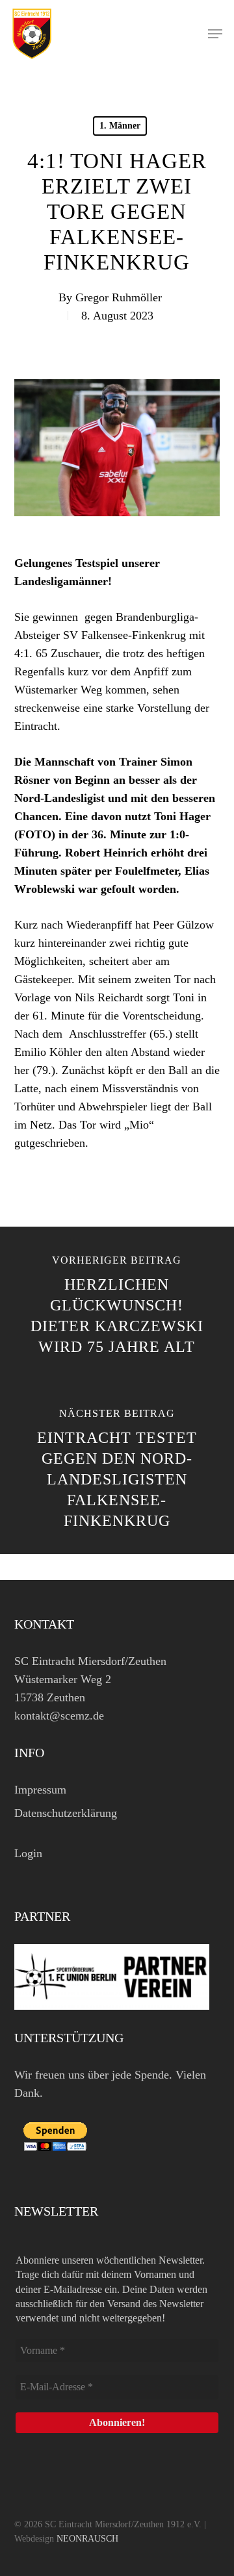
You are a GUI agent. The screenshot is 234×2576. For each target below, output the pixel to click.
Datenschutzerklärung (66, 1813)
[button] (215, 34)
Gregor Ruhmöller (119, 297)
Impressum (40, 1790)
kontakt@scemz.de (59, 1716)
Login (28, 1853)
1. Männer (120, 126)
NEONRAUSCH (87, 2539)
